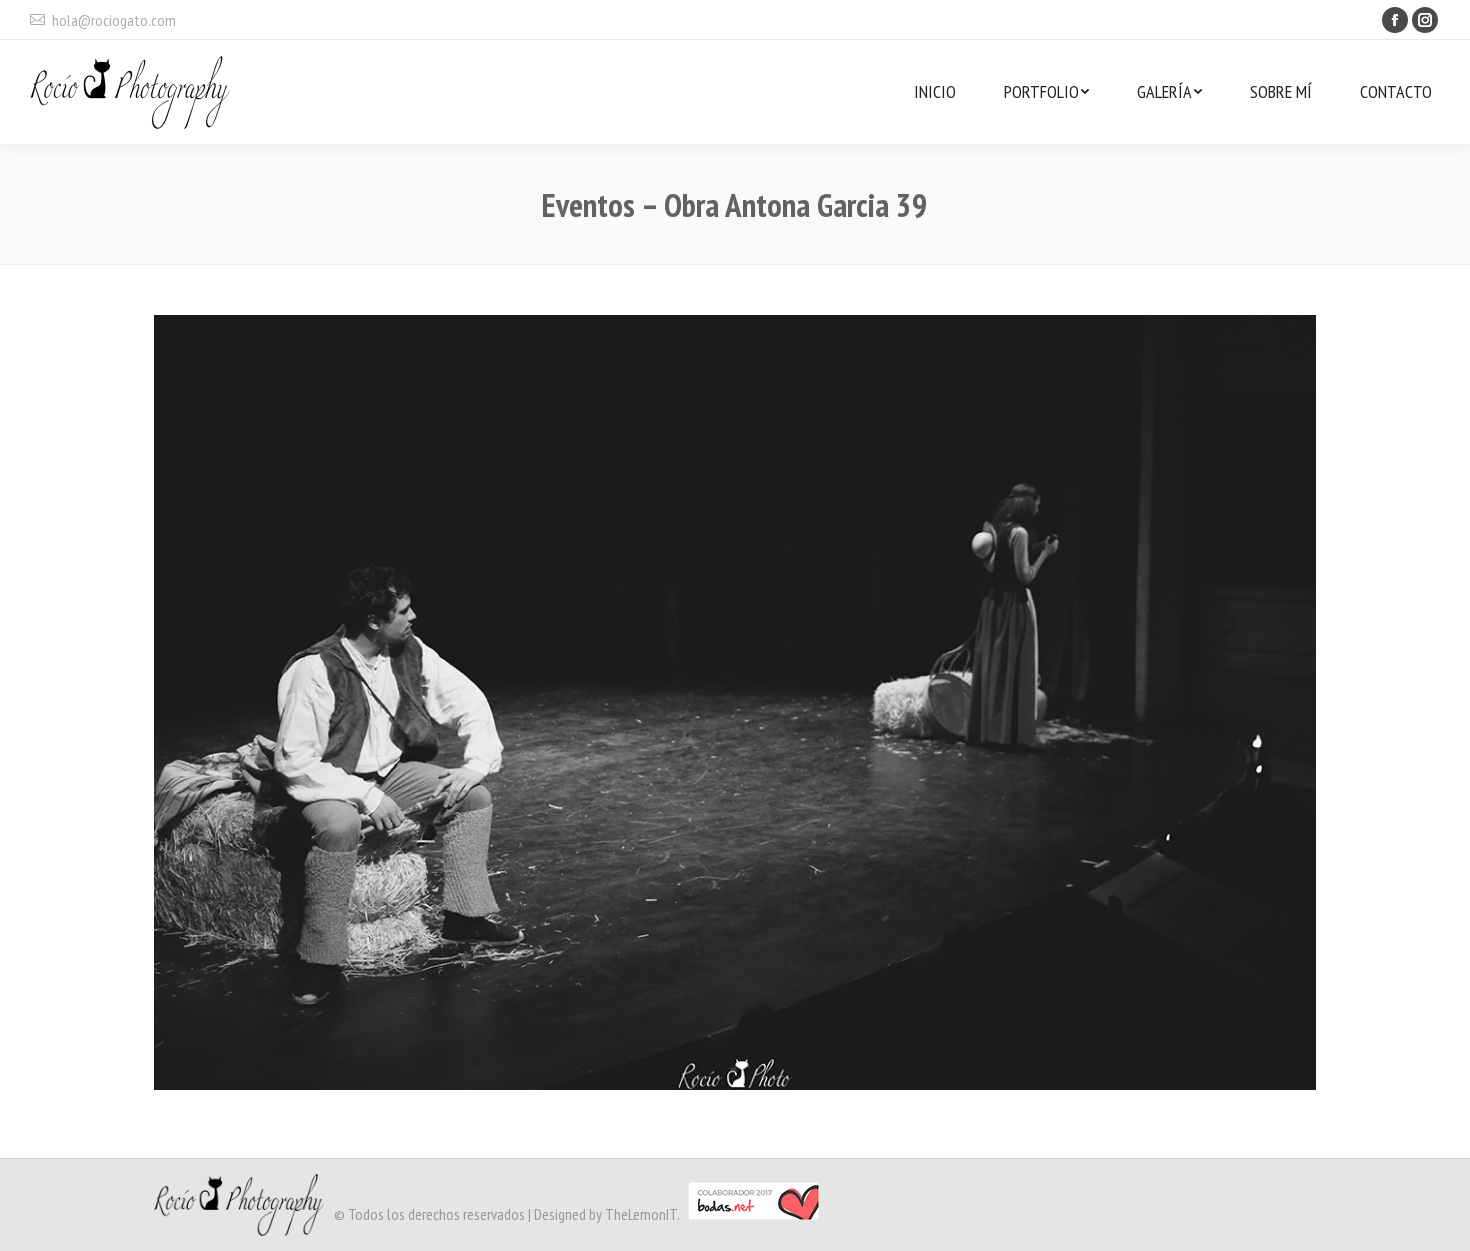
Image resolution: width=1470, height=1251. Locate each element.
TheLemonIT (641, 1214)
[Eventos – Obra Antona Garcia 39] (735, 702)
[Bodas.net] (753, 1214)
